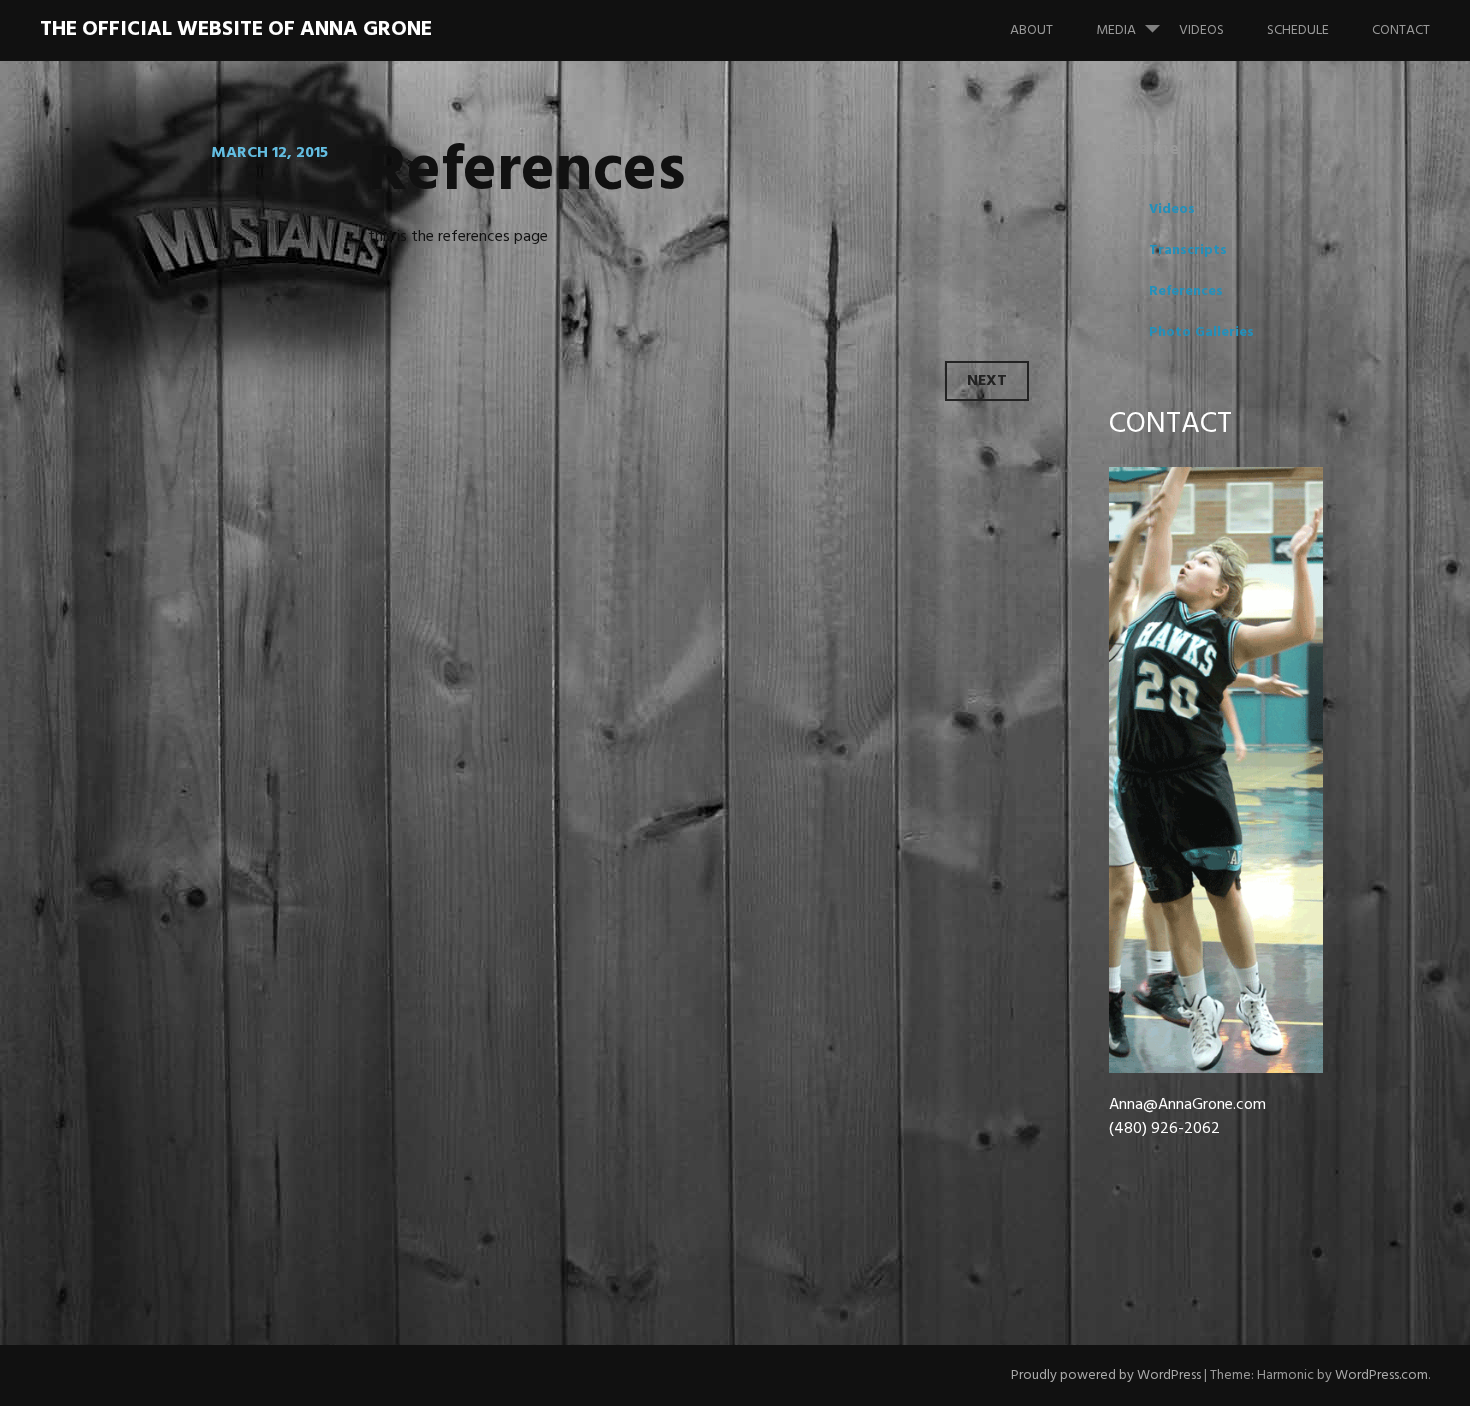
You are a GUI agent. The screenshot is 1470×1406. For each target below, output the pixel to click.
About (1031, 30)
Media (1116, 30)
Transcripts (1188, 250)
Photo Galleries (1201, 332)
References (1186, 291)
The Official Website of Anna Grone (236, 29)
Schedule (1298, 30)
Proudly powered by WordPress (1106, 1375)
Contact (1401, 30)
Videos (1201, 30)
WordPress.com (1381, 1375)
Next (987, 381)
